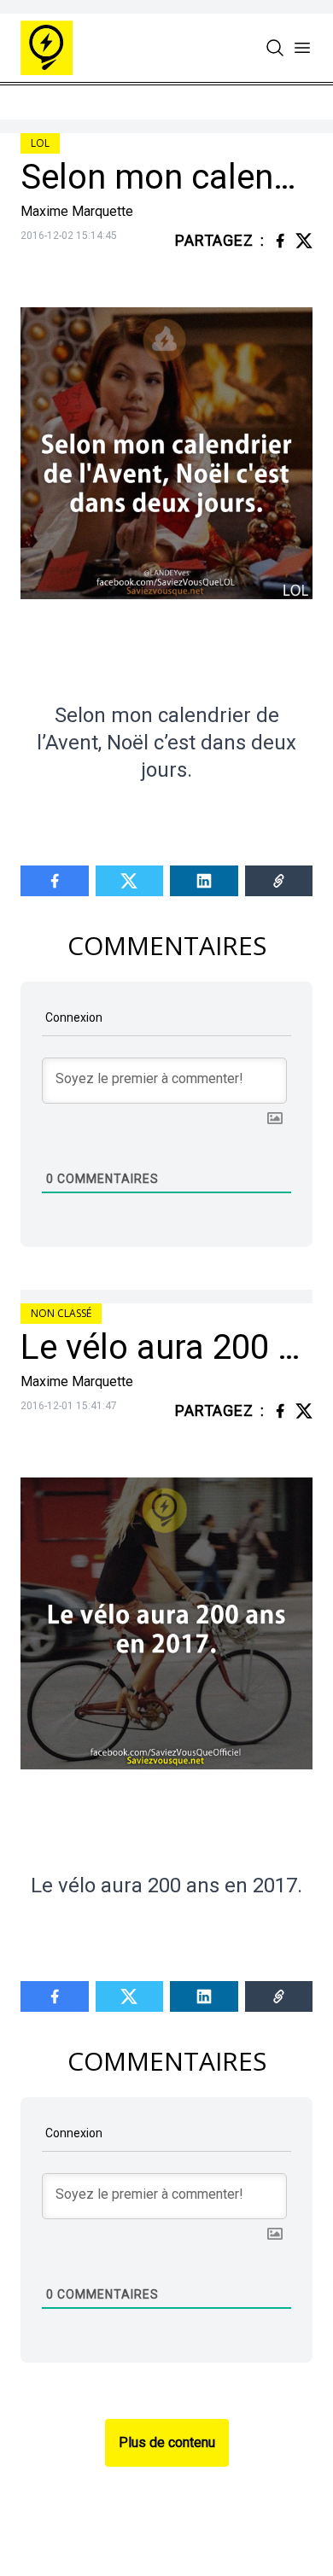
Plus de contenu (167, 2442)
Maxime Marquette (77, 211)
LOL (40, 143)
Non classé (61, 1313)
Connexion (73, 1017)
